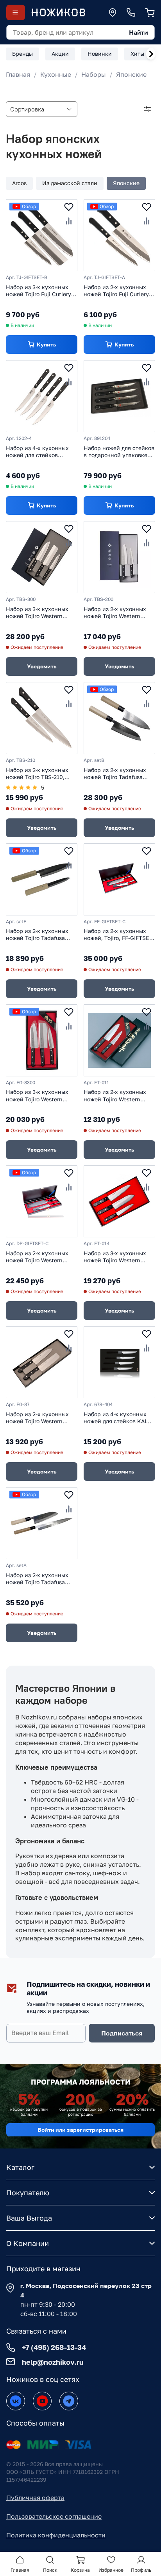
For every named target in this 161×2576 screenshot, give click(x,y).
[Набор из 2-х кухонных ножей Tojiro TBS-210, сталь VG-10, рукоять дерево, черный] (42, 718)
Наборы (94, 74)
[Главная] (58, 12)
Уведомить (42, 666)
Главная (18, 74)
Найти (139, 32)
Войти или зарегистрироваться (80, 2130)
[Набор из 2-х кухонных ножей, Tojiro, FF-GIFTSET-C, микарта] (119, 879)
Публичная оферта (35, 2498)
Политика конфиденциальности (56, 2535)
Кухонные (56, 74)
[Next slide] (151, 54)
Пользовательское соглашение (54, 2516)
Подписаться (122, 2033)
